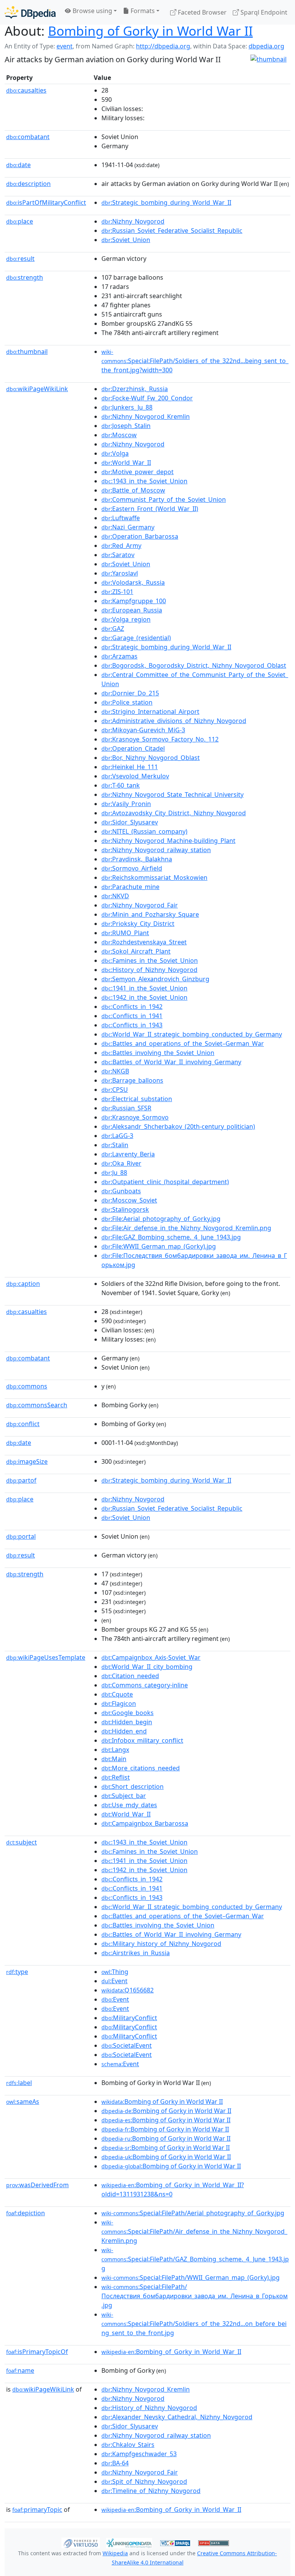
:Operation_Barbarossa (140, 536)
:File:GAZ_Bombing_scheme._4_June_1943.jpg (171, 1237)
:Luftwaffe (121, 518)
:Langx (115, 1750)
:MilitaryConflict (129, 2018)
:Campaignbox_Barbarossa (145, 1823)
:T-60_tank (121, 785)
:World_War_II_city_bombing (147, 1667)
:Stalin (115, 1145)
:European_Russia (132, 610)
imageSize (27, 1461)
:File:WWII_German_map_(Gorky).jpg (159, 1246)
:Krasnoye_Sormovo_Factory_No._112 (160, 739)
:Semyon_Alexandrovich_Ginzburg (155, 979)
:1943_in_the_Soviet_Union (144, 481)
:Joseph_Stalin (126, 426)
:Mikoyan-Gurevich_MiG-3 (143, 730)
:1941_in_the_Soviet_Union (144, 988)
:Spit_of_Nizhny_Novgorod (144, 2481)
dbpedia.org (266, 46)
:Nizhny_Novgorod (133, 221)
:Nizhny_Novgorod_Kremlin (146, 416)
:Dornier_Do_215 (130, 693)
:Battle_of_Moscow (133, 490)
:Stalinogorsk (125, 1209)
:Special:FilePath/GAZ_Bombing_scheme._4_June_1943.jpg (195, 2259)
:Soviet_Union (126, 240)
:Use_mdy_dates (129, 1805)
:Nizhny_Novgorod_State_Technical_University (172, 795)
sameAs (23, 2102)
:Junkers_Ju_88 (127, 407)
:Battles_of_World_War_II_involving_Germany (171, 1062)
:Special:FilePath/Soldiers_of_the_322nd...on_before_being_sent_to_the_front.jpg (194, 2324)
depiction (26, 2213)
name (20, 2370)
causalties (26, 90)
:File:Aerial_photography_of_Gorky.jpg (161, 1219)
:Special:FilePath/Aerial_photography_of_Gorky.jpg (193, 2213)
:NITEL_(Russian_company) (144, 831)
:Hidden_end (124, 1731)
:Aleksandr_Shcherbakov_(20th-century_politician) (178, 1126)
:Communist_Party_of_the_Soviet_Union (164, 499)
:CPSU (115, 1090)
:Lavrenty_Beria (128, 1154)
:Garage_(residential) (136, 638)
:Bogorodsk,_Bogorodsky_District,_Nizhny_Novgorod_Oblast (194, 665)
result (20, 259)
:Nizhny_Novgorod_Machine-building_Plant (168, 841)
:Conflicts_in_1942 (132, 1007)
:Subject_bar (124, 1796)
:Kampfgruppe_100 (134, 601)
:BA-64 (115, 2463)
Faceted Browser (201, 12)
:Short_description (133, 1786)
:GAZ (113, 629)
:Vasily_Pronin (126, 804)
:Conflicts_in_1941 (132, 1016)
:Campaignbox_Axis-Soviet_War (151, 1657)
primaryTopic (37, 2510)
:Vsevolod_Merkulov (135, 776)
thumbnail (27, 352)
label (19, 2083)
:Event (114, 1981)
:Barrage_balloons (132, 1080)
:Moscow (119, 435)
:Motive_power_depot (138, 472)
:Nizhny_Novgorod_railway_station (156, 850)
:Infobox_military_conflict (142, 1740)
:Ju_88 (114, 1173)
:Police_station (127, 702)
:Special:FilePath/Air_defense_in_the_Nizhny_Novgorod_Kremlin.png (194, 2232)
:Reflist (116, 1777)
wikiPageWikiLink (37, 389)
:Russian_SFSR (126, 1108)
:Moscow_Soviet (129, 1200)
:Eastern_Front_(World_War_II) (150, 509)
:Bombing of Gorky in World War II (162, 2102)
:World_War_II (126, 463)
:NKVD (115, 896)
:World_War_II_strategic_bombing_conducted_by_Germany (192, 1034)
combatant (28, 137)
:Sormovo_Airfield (132, 868)
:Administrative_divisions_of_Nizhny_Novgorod (174, 721)
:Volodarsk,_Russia (133, 582)
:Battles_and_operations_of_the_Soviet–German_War (183, 1043)
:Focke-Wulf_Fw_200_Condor (147, 398)
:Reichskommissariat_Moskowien (154, 877)
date (18, 165)
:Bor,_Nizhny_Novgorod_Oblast (151, 758)
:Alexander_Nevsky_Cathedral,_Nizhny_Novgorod (177, 2417)
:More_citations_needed (141, 1768)
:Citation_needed (130, 1676)
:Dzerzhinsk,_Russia (135, 389)
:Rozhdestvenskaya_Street (144, 942)
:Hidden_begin (127, 1722)
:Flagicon (119, 1704)
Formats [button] (142, 11)
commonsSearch (37, 1405)
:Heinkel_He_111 (130, 767)
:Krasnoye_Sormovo (135, 1117)
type (17, 1972)
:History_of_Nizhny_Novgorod (149, 970)
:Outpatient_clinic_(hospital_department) (165, 1182)
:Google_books (128, 1713)
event (65, 46)
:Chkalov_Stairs (128, 2445)
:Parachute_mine (130, 887)
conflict (23, 1424)
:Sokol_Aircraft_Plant (136, 951)
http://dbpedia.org (163, 46)
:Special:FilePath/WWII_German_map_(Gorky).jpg (191, 2277)
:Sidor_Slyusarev (130, 822)
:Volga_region (126, 619)
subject (22, 1842)
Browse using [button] (92, 11)
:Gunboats (121, 1191)
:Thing (115, 1972)
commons (27, 1386)
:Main (114, 1759)
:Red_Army (121, 546)
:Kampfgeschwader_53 (139, 2454)
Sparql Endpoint (263, 12)
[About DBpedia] (30, 12)
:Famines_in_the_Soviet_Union (150, 960)
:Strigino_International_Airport (150, 712)
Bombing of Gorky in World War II (150, 31)
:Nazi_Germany (128, 527)
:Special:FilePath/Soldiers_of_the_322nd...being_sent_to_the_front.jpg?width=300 (195, 361)
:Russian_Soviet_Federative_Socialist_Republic (172, 231)
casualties (27, 1312)
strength (25, 277)
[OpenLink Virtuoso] (81, 2543)
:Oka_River (121, 1163)
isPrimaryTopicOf (37, 2352)
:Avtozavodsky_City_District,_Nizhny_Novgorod (174, 813)
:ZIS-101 (117, 592)
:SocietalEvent (127, 2045)
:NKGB (115, 1071)
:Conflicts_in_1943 (132, 1025)
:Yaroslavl (120, 573)
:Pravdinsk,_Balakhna (137, 859)
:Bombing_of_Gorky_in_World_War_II (171, 2352)
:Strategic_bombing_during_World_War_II (166, 202)
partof (21, 1480)
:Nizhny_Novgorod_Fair (140, 905)
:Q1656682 (128, 1990)
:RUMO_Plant (125, 933)
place (20, 221)
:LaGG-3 (117, 1136)
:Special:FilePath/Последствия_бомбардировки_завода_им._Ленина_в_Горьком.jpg (195, 2296)
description (28, 184)
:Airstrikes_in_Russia (136, 1953)
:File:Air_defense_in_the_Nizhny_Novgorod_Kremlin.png (186, 1228)
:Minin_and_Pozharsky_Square (150, 914)
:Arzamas (119, 656)
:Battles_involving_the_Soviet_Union (158, 1053)
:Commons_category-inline (145, 1685)
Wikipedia (115, 2553)
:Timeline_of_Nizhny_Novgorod (151, 2491)
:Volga (115, 453)
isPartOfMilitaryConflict (46, 202)
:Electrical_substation (137, 1099)
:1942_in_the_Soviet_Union (144, 997)
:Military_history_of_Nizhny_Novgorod (161, 1944)
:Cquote (117, 1694)
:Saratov (118, 555)
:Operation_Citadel (133, 748)
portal (21, 1536)
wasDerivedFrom (37, 2185)
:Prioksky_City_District (138, 924)
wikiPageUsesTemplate (46, 1657)
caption (23, 1284)
